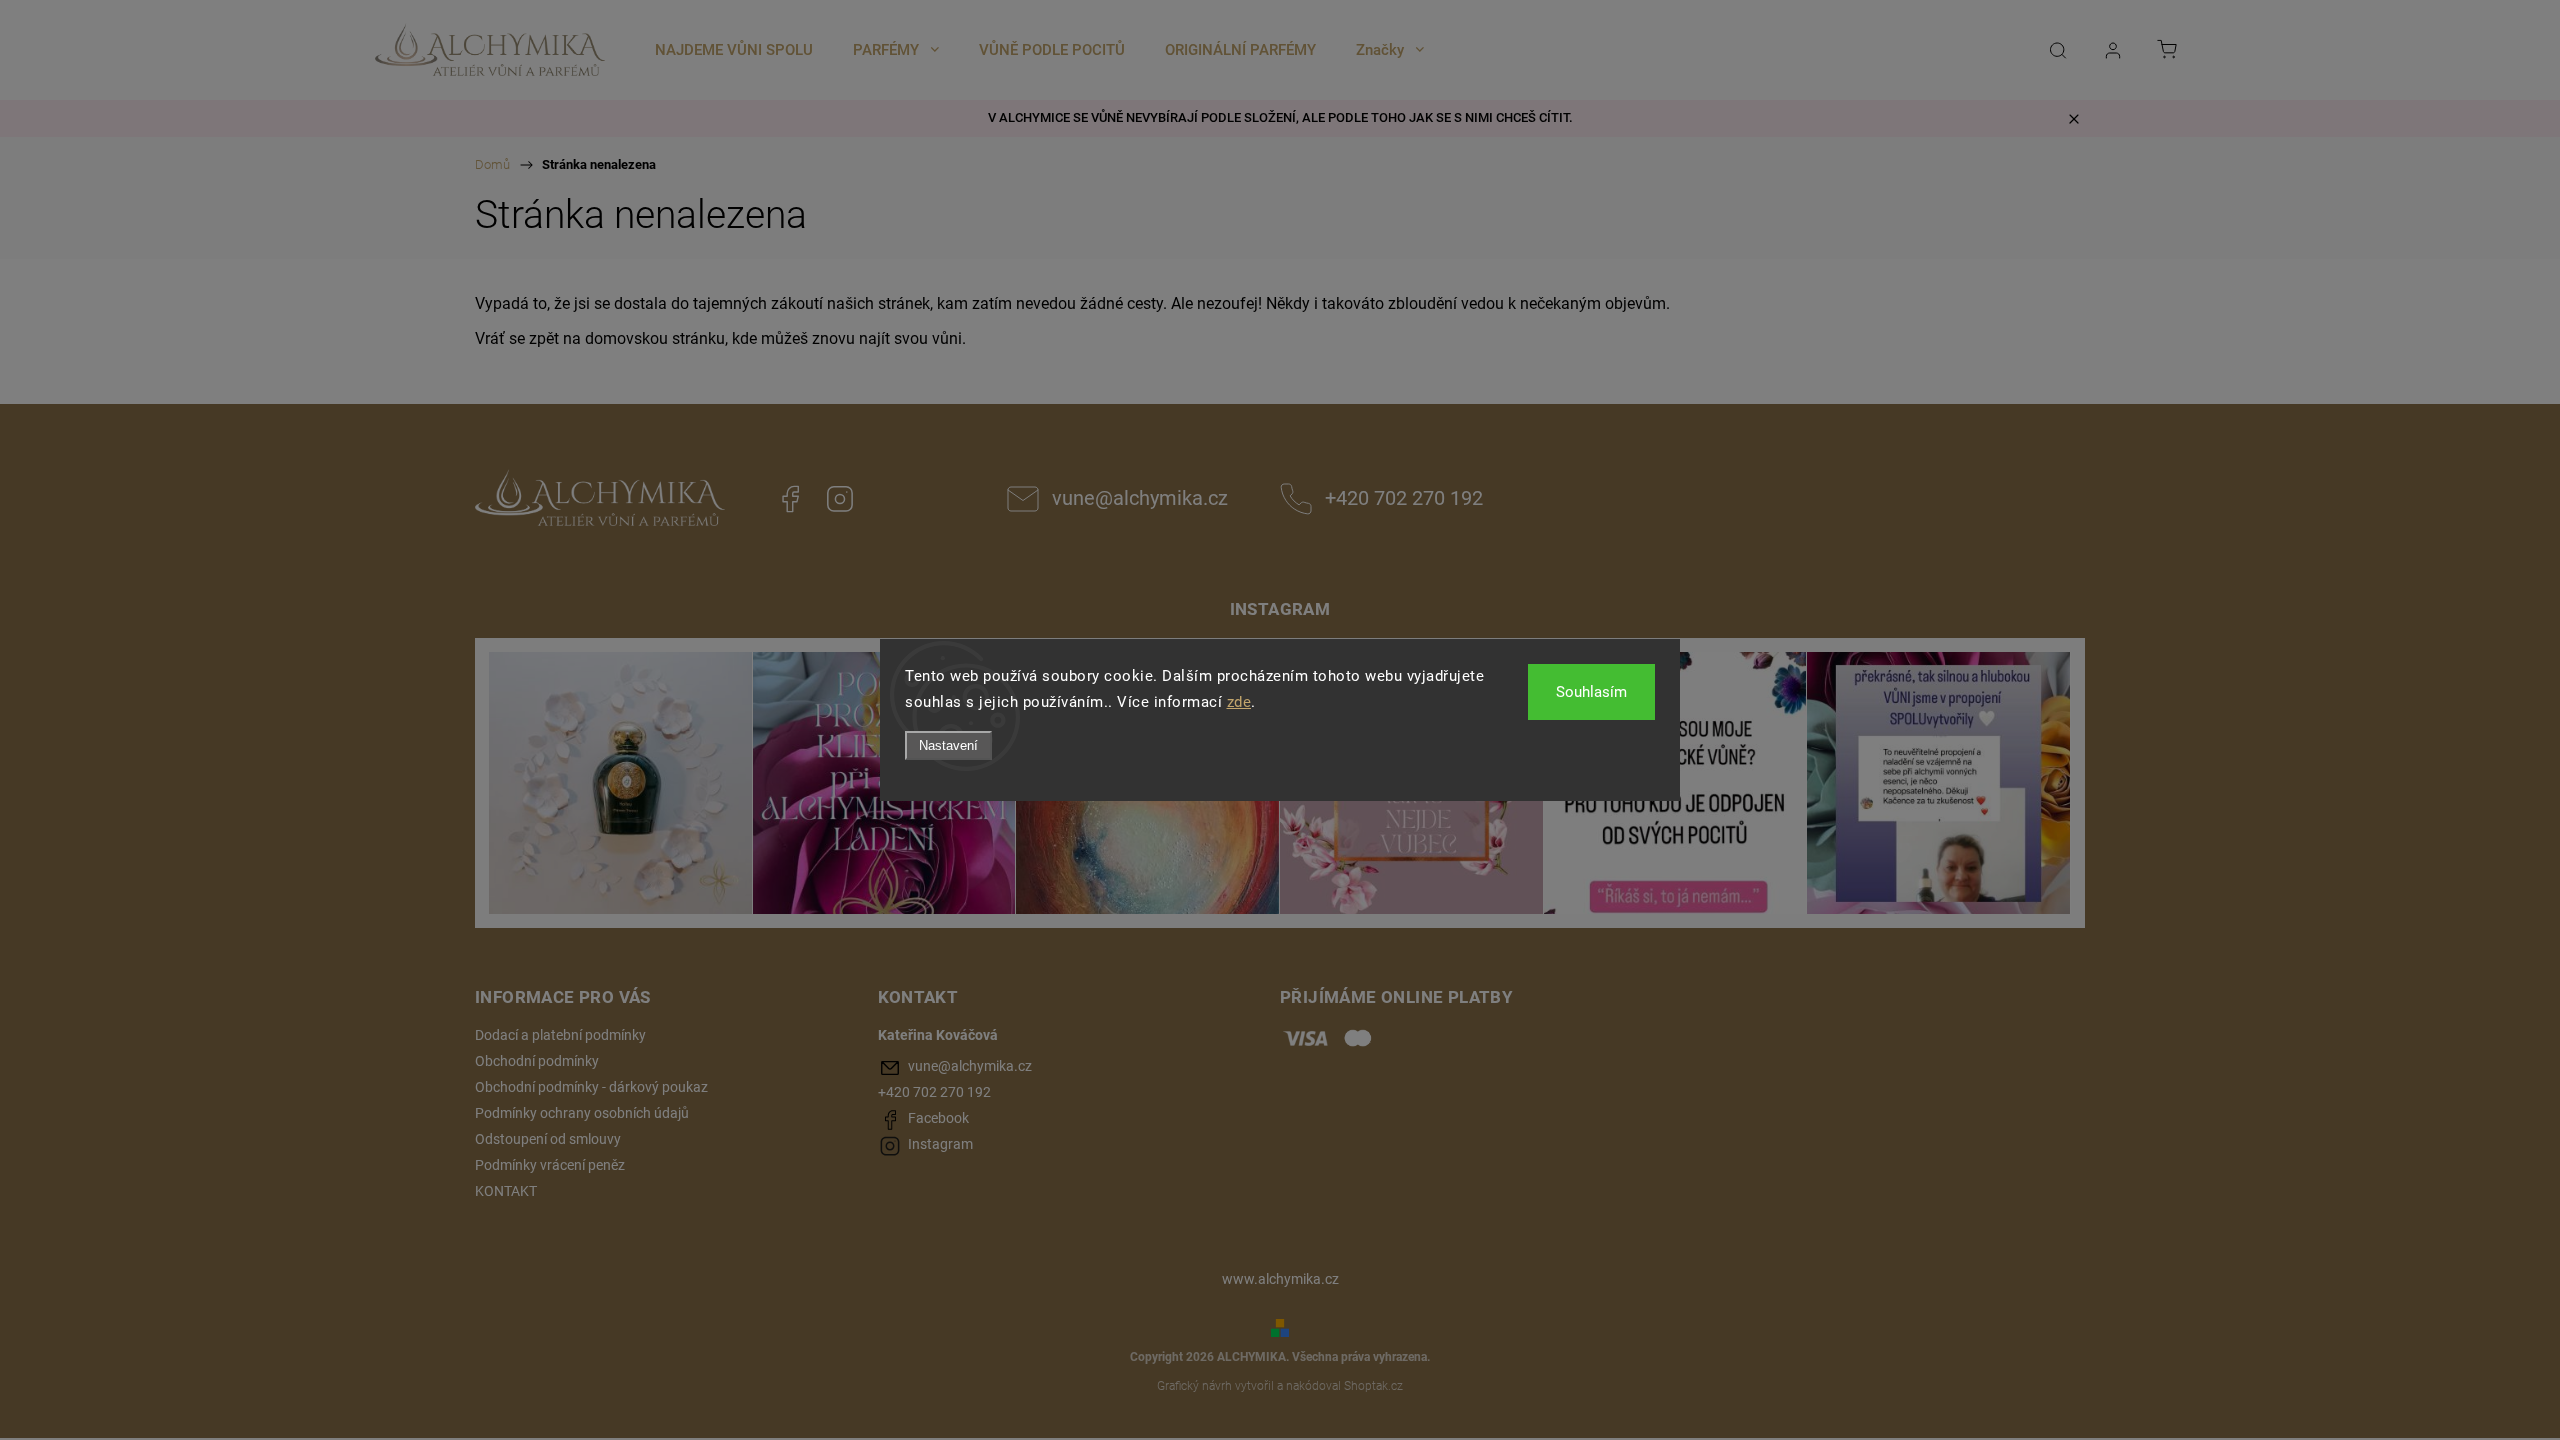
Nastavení (948, 745)
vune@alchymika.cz (1140, 498)
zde (1239, 702)
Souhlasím (1591, 692)
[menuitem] (734, 50)
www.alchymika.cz (1280, 1279)
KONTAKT (506, 1191)
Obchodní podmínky (537, 1061)
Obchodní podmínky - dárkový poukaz (591, 1087)
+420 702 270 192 (1404, 498)
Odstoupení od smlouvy (548, 1139)
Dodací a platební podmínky (560, 1035)
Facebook (790, 499)
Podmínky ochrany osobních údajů (582, 1113)
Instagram (840, 499)
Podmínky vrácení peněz (550, 1165)
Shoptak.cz (1373, 1386)
